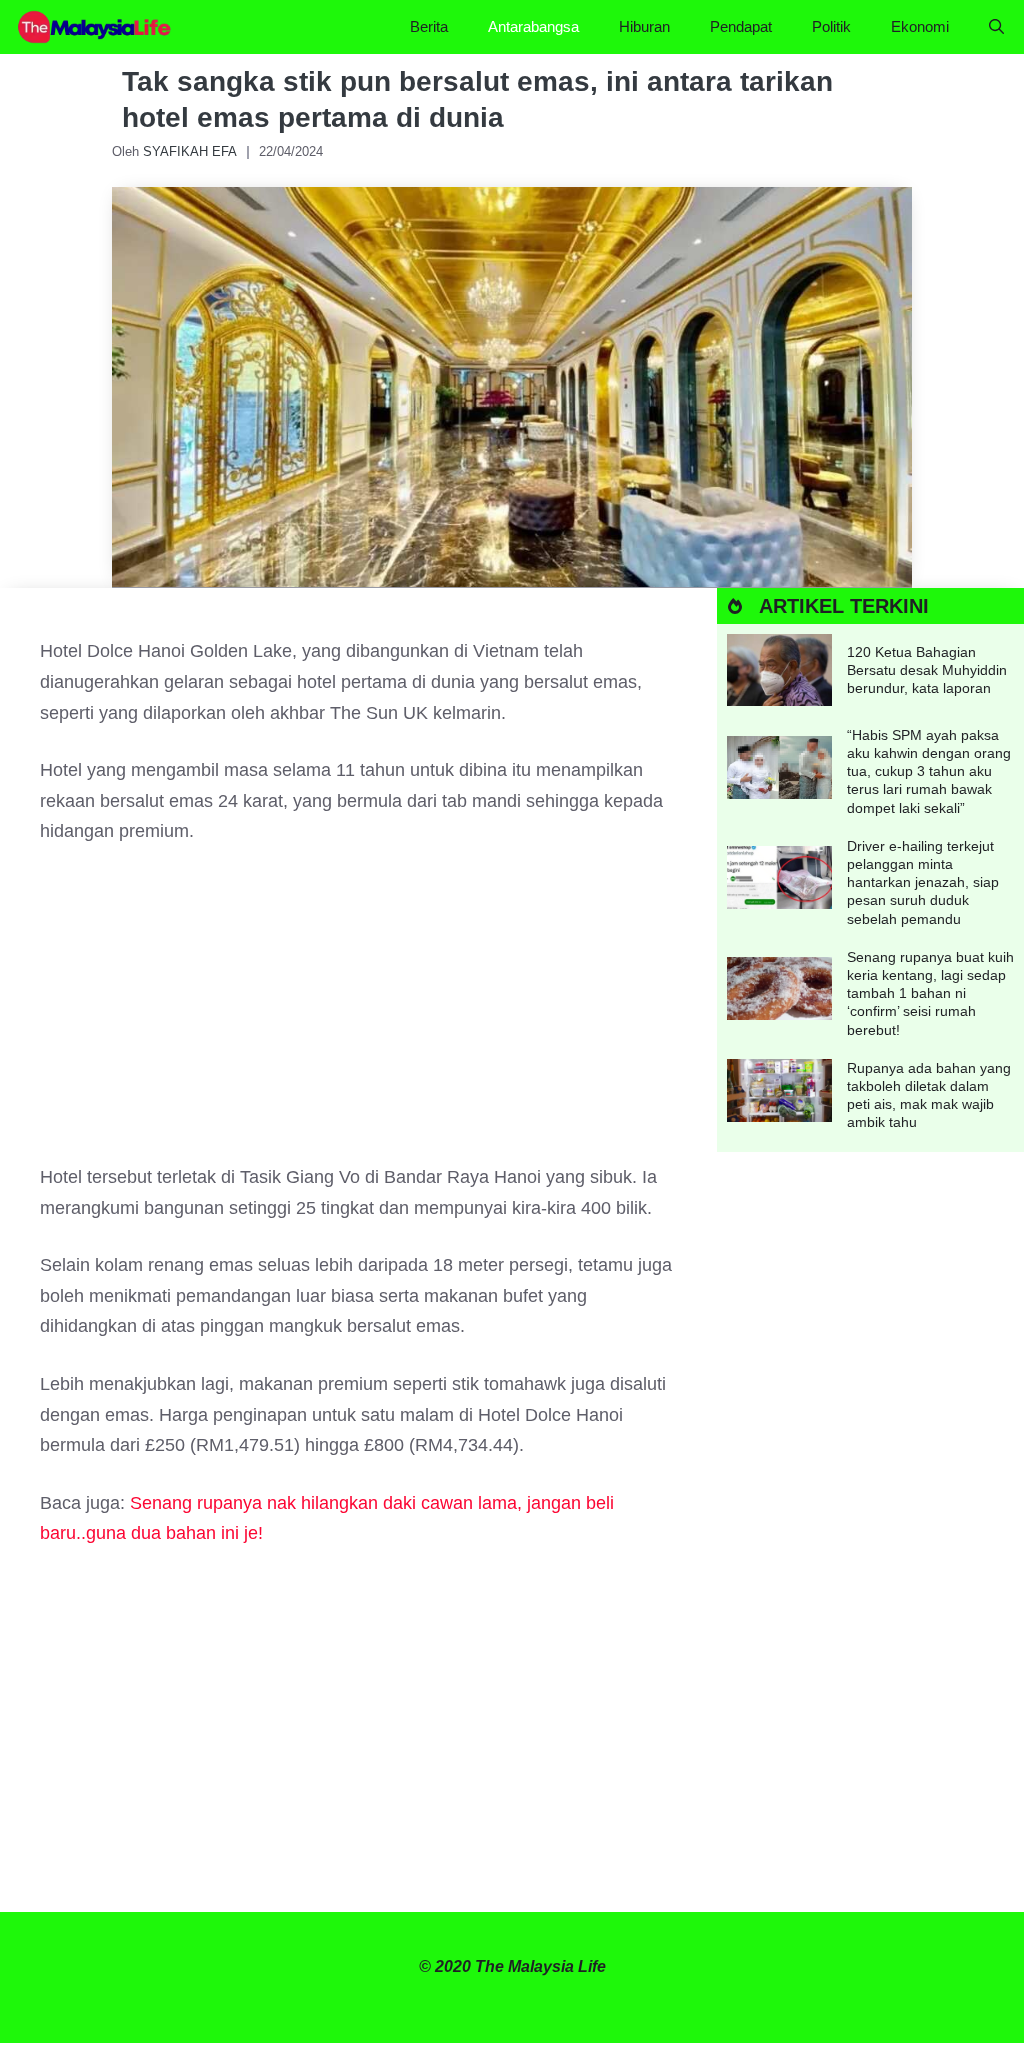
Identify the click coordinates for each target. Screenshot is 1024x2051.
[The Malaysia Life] (95, 27)
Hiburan (644, 26)
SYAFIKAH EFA (190, 151)
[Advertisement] (358, 1014)
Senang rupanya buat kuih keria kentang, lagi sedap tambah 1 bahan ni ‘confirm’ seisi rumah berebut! (930, 993)
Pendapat (741, 26)
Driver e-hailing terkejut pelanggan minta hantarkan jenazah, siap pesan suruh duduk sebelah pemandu (923, 882)
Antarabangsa (533, 26)
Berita (429, 26)
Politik (831, 26)
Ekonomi (920, 26)
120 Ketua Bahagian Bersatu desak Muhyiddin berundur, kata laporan (927, 670)
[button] (996, 27)
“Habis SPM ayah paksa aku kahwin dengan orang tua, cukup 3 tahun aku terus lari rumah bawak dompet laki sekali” (929, 771)
